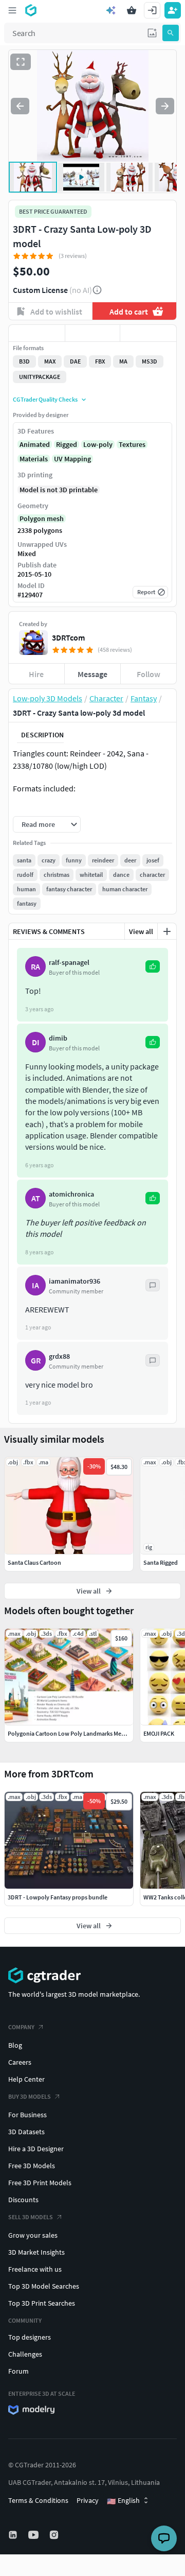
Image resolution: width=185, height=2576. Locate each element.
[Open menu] (12, 10)
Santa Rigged (161, 1562)
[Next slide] (165, 106)
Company (21, 2027)
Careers (20, 2062)
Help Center (26, 2079)
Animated (35, 444)
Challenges (25, 2354)
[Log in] (152, 10)
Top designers (30, 2337)
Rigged (67, 444)
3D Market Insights (36, 2252)
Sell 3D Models (31, 2217)
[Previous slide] (20, 106)
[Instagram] (55, 2535)
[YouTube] (34, 2535)
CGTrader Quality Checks (45, 399)
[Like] (37, 333)
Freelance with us (35, 2269)
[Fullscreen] (21, 62)
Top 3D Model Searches (44, 2286)
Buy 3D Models (30, 2096)
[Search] (171, 33)
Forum (18, 2371)
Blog (15, 2045)
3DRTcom (68, 637)
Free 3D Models (32, 2166)
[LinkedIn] (14, 2535)
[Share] (148, 333)
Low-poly (98, 444)
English (123, 2501)
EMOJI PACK (159, 1733)
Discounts (23, 2200)
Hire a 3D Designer (36, 2149)
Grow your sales (33, 2235)
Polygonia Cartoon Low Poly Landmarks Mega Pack (75, 1733)
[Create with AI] (111, 10)
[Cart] (132, 10)
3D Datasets (26, 2132)
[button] (152, 33)
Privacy (88, 2500)
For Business (27, 2115)
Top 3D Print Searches (42, 2303)
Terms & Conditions (38, 2500)
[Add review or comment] (167, 931)
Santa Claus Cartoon (34, 1562)
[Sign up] (173, 10)
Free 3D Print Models (40, 2183)
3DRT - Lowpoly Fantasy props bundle (58, 1897)
